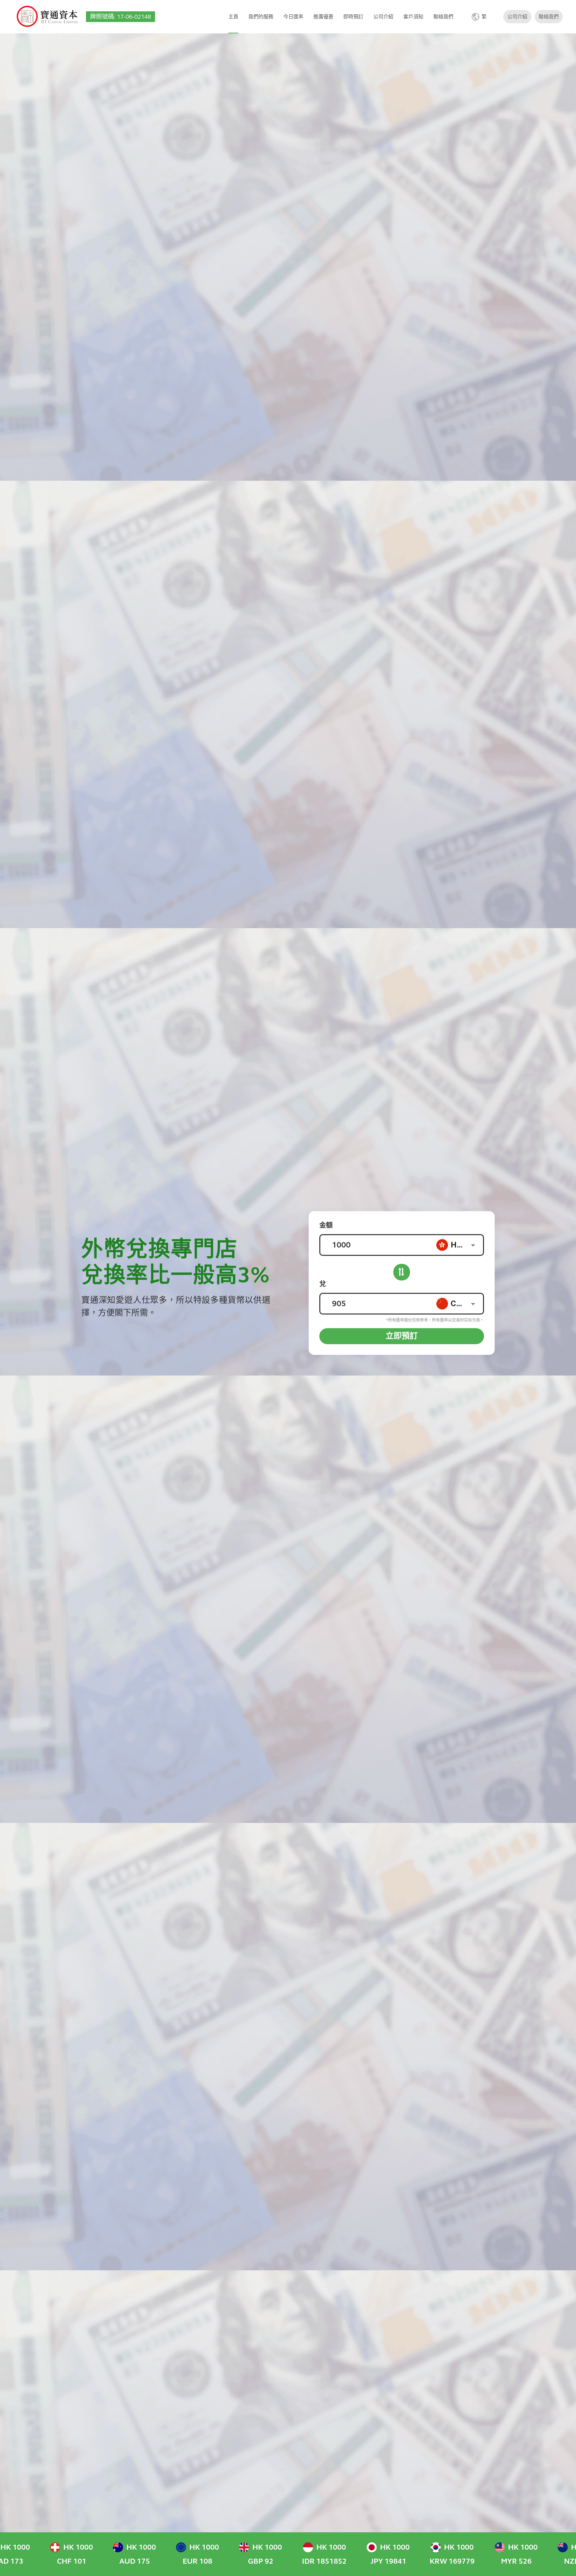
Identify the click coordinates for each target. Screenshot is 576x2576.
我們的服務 (261, 17)
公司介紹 (383, 17)
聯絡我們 (443, 17)
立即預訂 (402, 1336)
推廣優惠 (323, 17)
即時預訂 (353, 17)
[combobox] (459, 1245)
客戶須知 (413, 17)
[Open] (473, 1245)
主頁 (233, 17)
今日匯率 (293, 17)
